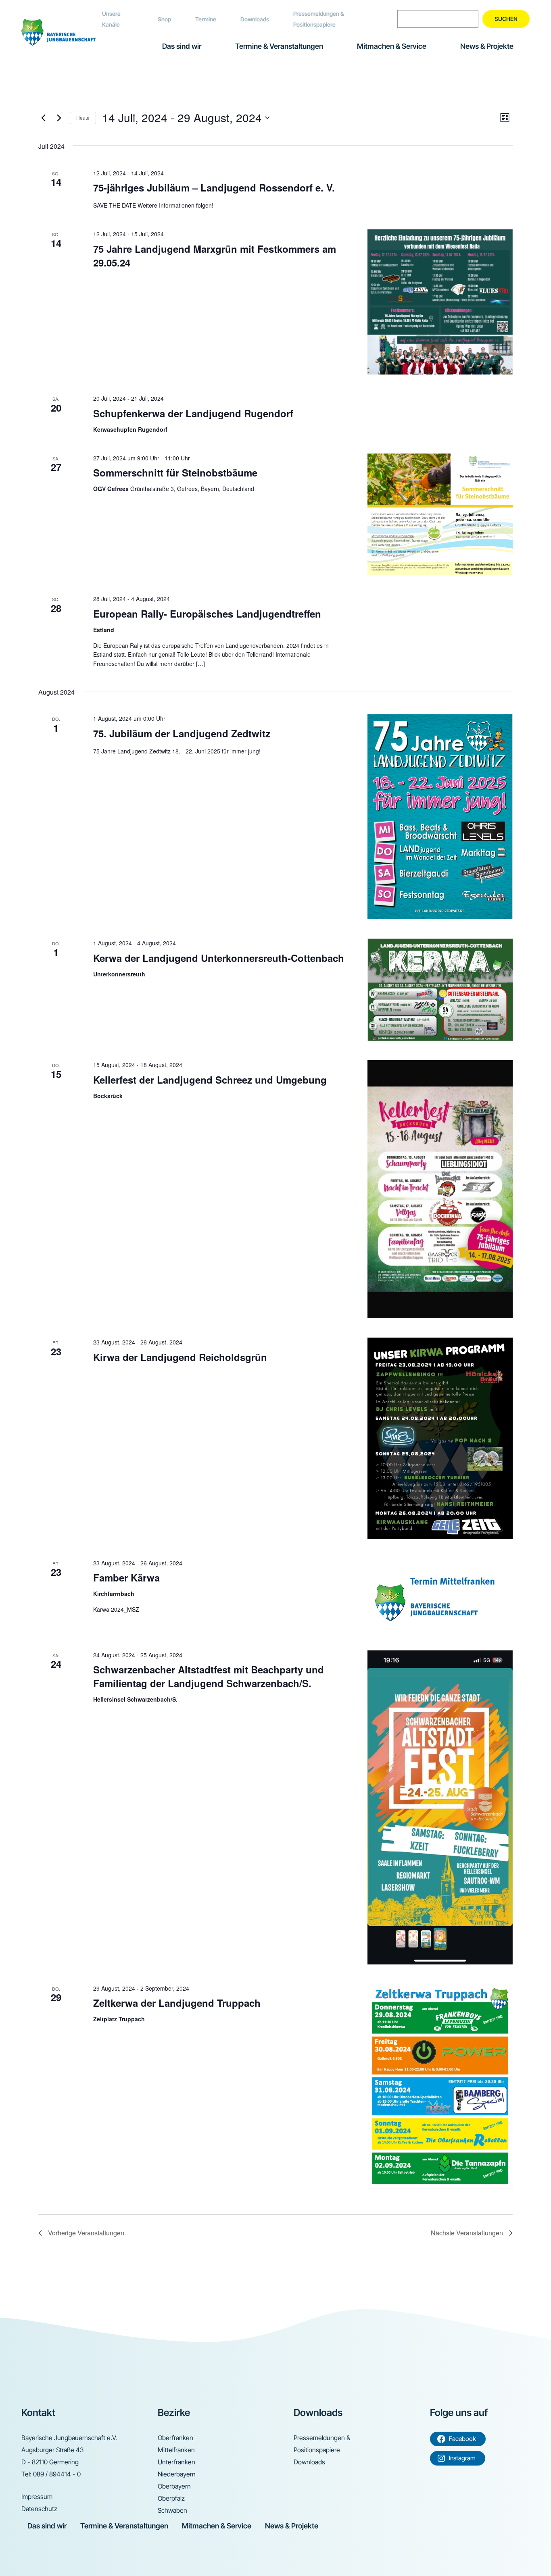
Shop (164, 19)
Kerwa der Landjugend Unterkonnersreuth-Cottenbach (219, 958)
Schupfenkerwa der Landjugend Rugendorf (193, 413)
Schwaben (172, 2510)
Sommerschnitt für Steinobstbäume (175, 472)
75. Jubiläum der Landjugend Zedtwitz (182, 733)
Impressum (37, 2497)
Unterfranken (176, 2462)
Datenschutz (39, 2509)
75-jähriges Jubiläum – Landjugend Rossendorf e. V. (214, 187)
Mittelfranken (176, 2450)
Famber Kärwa (126, 1577)
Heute (83, 118)
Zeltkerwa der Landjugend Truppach (177, 2003)
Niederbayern (177, 2474)
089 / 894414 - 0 (57, 2474)
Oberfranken (175, 2438)
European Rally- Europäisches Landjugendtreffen (207, 614)
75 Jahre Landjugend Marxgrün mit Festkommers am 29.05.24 (215, 256)
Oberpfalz (171, 2498)
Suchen (506, 19)
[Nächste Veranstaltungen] (59, 118)
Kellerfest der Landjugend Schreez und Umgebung (210, 1080)
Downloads (255, 19)
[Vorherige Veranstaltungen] (43, 118)
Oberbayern (174, 2486)
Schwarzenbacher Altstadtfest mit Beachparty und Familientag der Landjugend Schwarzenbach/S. (209, 1676)
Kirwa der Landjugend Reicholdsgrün (180, 1357)
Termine (206, 19)
